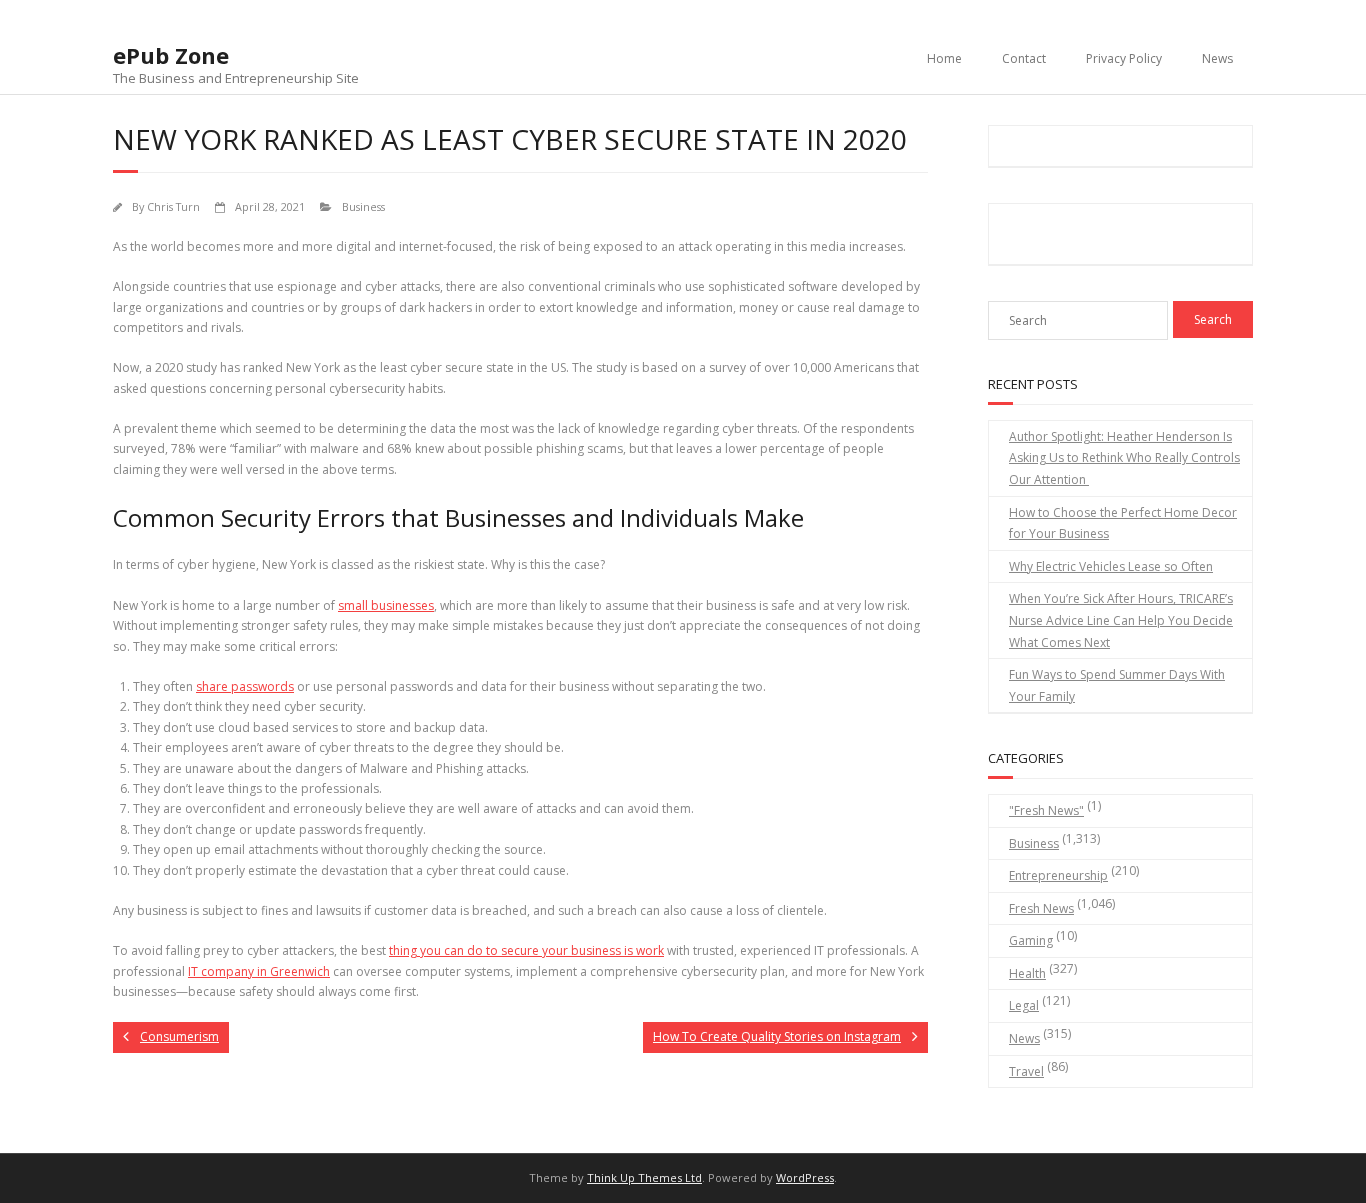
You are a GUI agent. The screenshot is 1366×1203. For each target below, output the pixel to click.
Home (944, 58)
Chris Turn (173, 206)
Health (1027, 973)
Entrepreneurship (1058, 875)
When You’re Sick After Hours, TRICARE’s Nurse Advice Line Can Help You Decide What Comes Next (1121, 620)
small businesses (386, 605)
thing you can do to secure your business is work (526, 950)
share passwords (245, 686)
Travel (1026, 1071)
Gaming (1031, 940)
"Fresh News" (1046, 810)
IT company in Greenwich (259, 971)
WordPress (805, 1177)
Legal (1024, 1005)
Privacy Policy (1124, 58)
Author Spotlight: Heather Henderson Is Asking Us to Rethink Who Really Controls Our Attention (1124, 458)
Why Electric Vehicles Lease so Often (1111, 566)
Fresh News (1041, 908)
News (1217, 58)
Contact (1024, 58)
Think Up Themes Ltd (644, 1177)
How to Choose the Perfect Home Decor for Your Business (1123, 523)
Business (363, 206)
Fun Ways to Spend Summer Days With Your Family (1117, 685)
